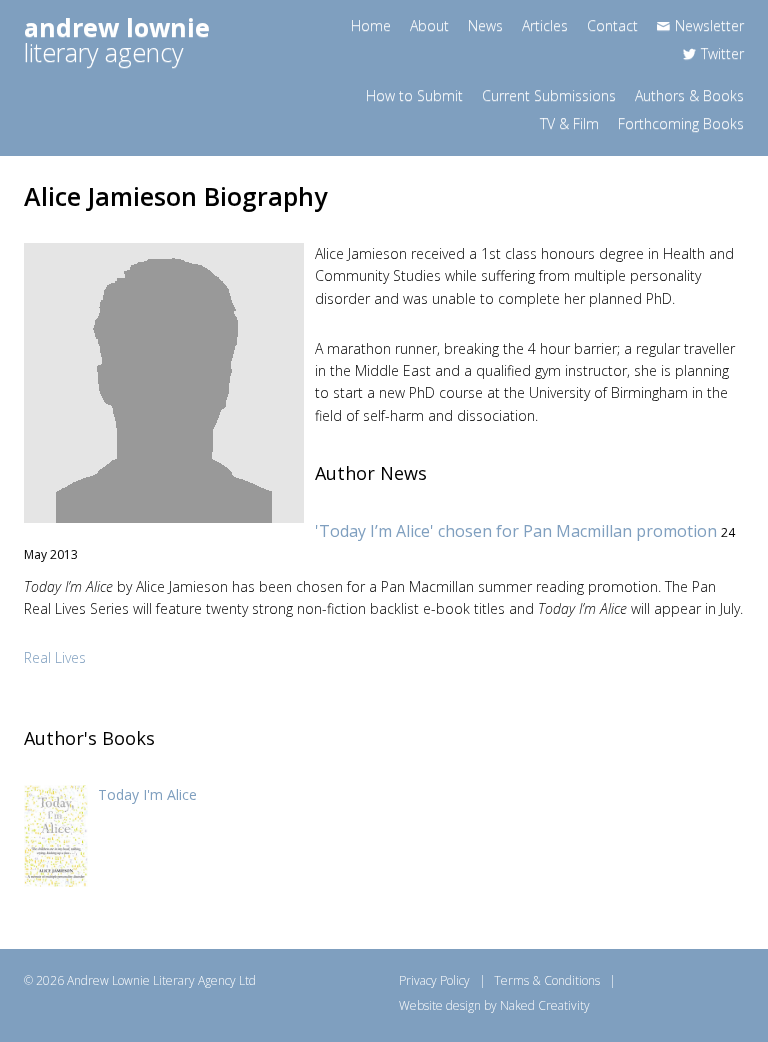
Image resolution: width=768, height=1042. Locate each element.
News (485, 25)
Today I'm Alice (147, 794)
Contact (612, 25)
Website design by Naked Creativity (494, 1005)
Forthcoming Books (681, 123)
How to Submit (414, 95)
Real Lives (55, 657)
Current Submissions (549, 95)
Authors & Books (689, 95)
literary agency (117, 39)
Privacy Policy (434, 980)
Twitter (722, 53)
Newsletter (709, 25)
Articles (545, 25)
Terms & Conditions (547, 980)
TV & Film (569, 123)
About (429, 25)
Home (371, 25)
